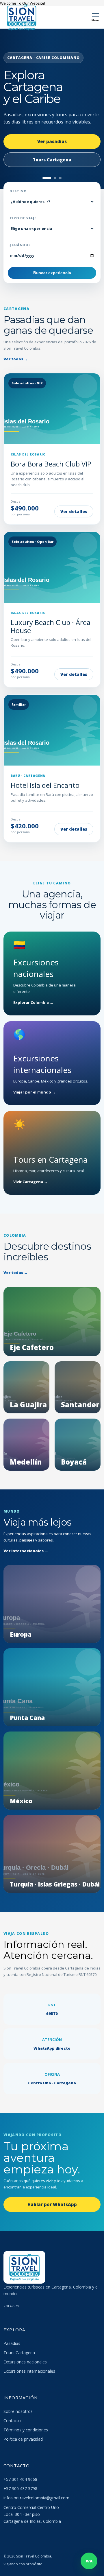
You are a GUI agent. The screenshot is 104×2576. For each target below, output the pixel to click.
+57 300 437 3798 (20, 2489)
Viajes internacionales (52, 155)
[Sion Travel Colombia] (22, 17)
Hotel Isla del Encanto (45, 785)
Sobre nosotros (18, 2411)
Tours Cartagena (19, 2353)
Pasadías (12, 2343)
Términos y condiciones (26, 2430)
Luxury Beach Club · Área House (51, 626)
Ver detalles (74, 511)
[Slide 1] (44, 178)
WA (89, 2561)
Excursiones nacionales (25, 2362)
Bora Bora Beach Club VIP (51, 464)
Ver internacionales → (26, 1551)
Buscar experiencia (52, 273)
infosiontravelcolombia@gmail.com (36, 2498)
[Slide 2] (52, 178)
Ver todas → (16, 1273)
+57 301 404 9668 (20, 2479)
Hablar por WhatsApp (52, 2204)
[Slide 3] (60, 178)
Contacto (12, 2421)
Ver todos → (16, 359)
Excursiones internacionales (29, 2371)
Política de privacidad (23, 2439)
